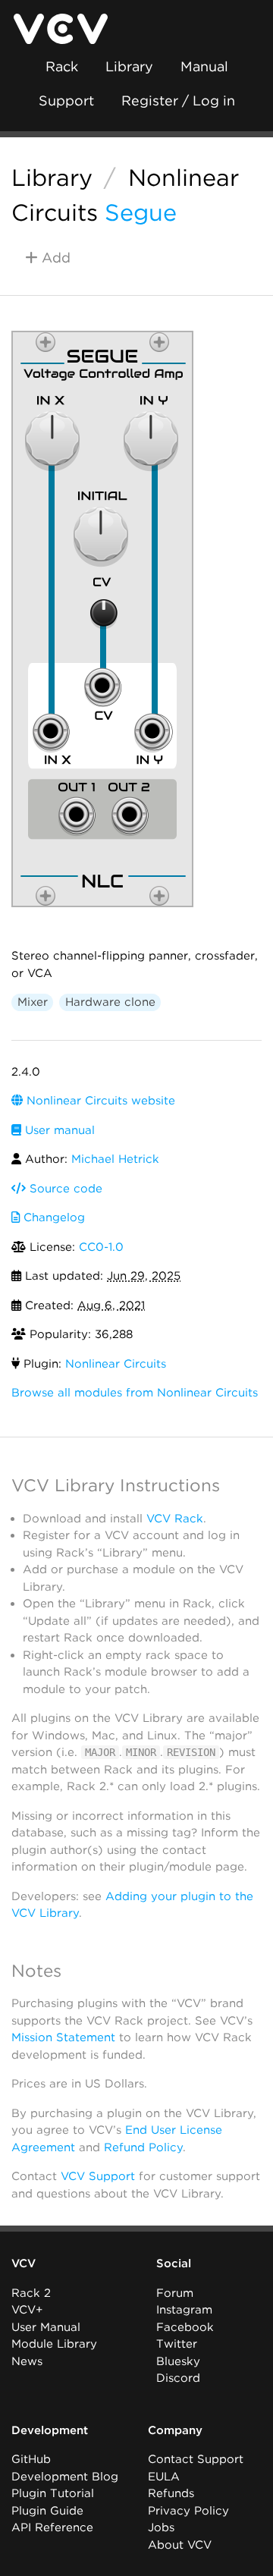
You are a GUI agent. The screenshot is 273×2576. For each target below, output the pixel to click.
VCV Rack (175, 1519)
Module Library (54, 2344)
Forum (175, 2293)
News (27, 2361)
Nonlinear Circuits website (99, 1101)
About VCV (180, 2545)
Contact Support (196, 2459)
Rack (62, 66)
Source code (64, 1189)
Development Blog (65, 2477)
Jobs (161, 2527)
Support (66, 101)
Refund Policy (143, 2147)
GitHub (31, 2459)
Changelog (52, 1217)
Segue (141, 212)
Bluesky (178, 2361)
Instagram (184, 2310)
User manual (58, 1130)
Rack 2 (31, 2293)
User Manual (46, 2327)
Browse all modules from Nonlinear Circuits (135, 1393)
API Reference (52, 2527)
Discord (178, 2378)
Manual (204, 66)
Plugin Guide (47, 2511)
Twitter (177, 2344)
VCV (24, 2263)
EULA (164, 2477)
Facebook (185, 2327)
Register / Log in (178, 101)
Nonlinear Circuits (116, 1364)
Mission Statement (63, 2037)
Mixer (33, 1002)
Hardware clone (110, 1002)
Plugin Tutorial (53, 2493)
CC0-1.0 (101, 1247)
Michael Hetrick (115, 1159)
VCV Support (98, 2176)
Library (129, 66)
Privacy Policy (188, 2511)
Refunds (171, 2493)
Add (54, 258)
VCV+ (27, 2310)
